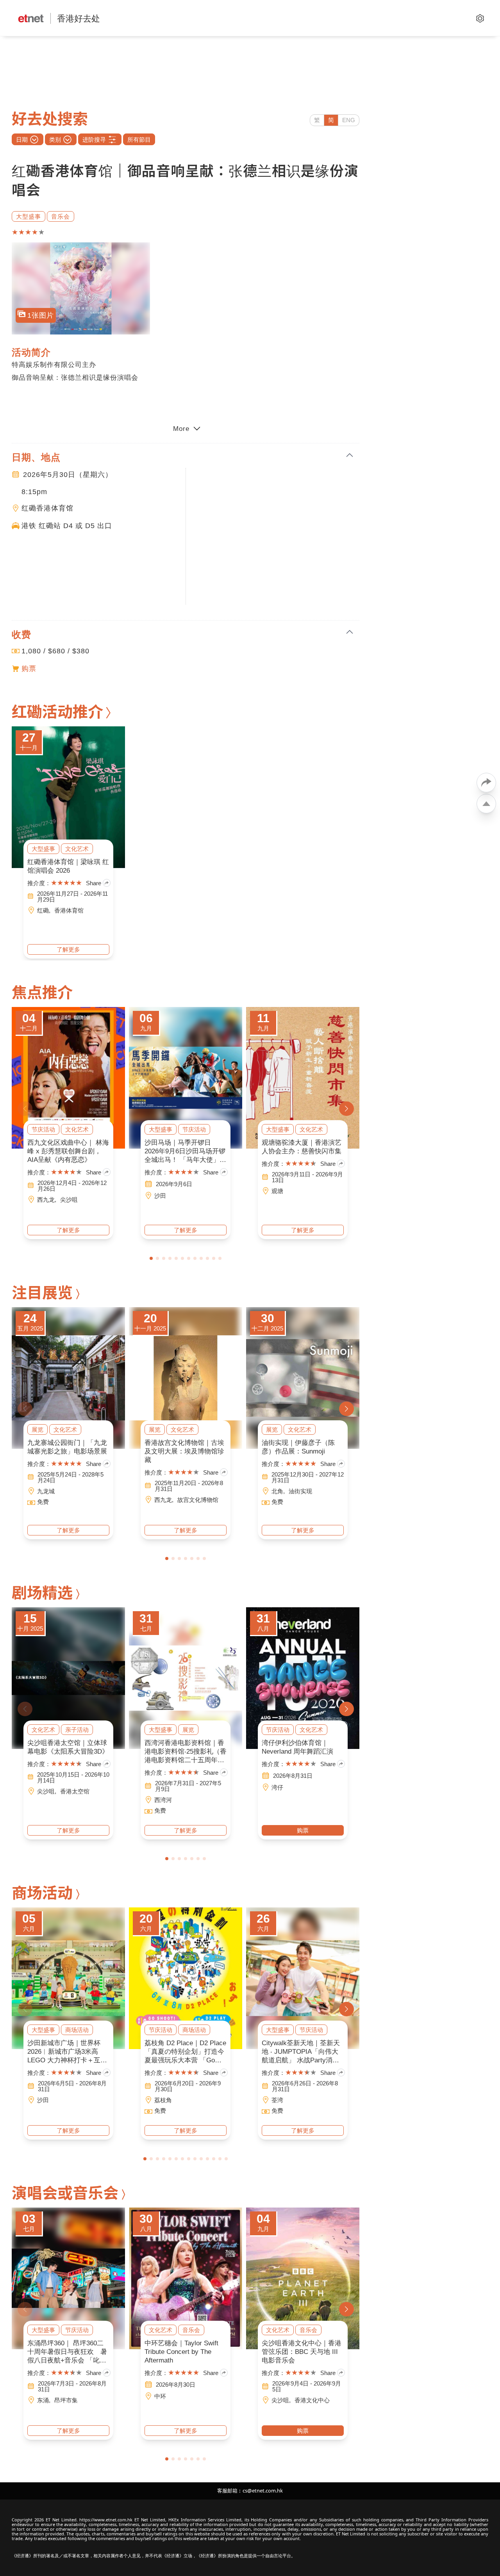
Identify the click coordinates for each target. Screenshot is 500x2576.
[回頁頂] (486, 804)
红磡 (43, 910)
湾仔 (277, 1787)
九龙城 (46, 1491)
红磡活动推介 (57, 711)
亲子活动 (77, 1730)
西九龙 (46, 1200)
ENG (349, 120)
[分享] (486, 783)
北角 (277, 1491)
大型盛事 (29, 216)
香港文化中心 (312, 2400)
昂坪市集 (66, 2400)
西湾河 (163, 1800)
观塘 (277, 1191)
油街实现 (300, 1491)
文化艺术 (77, 849)
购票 (29, 669)
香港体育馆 (69, 910)
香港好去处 (79, 18)
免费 (43, 1502)
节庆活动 (43, 1129)
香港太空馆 (75, 1791)
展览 (37, 1429)
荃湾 (277, 2100)
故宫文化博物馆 (198, 1500)
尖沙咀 (69, 1200)
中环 (160, 2396)
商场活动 (77, 2030)
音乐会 (61, 216)
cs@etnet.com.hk (263, 2491)
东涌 (43, 2400)
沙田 (160, 1196)
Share (94, 883)
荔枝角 (163, 2100)
